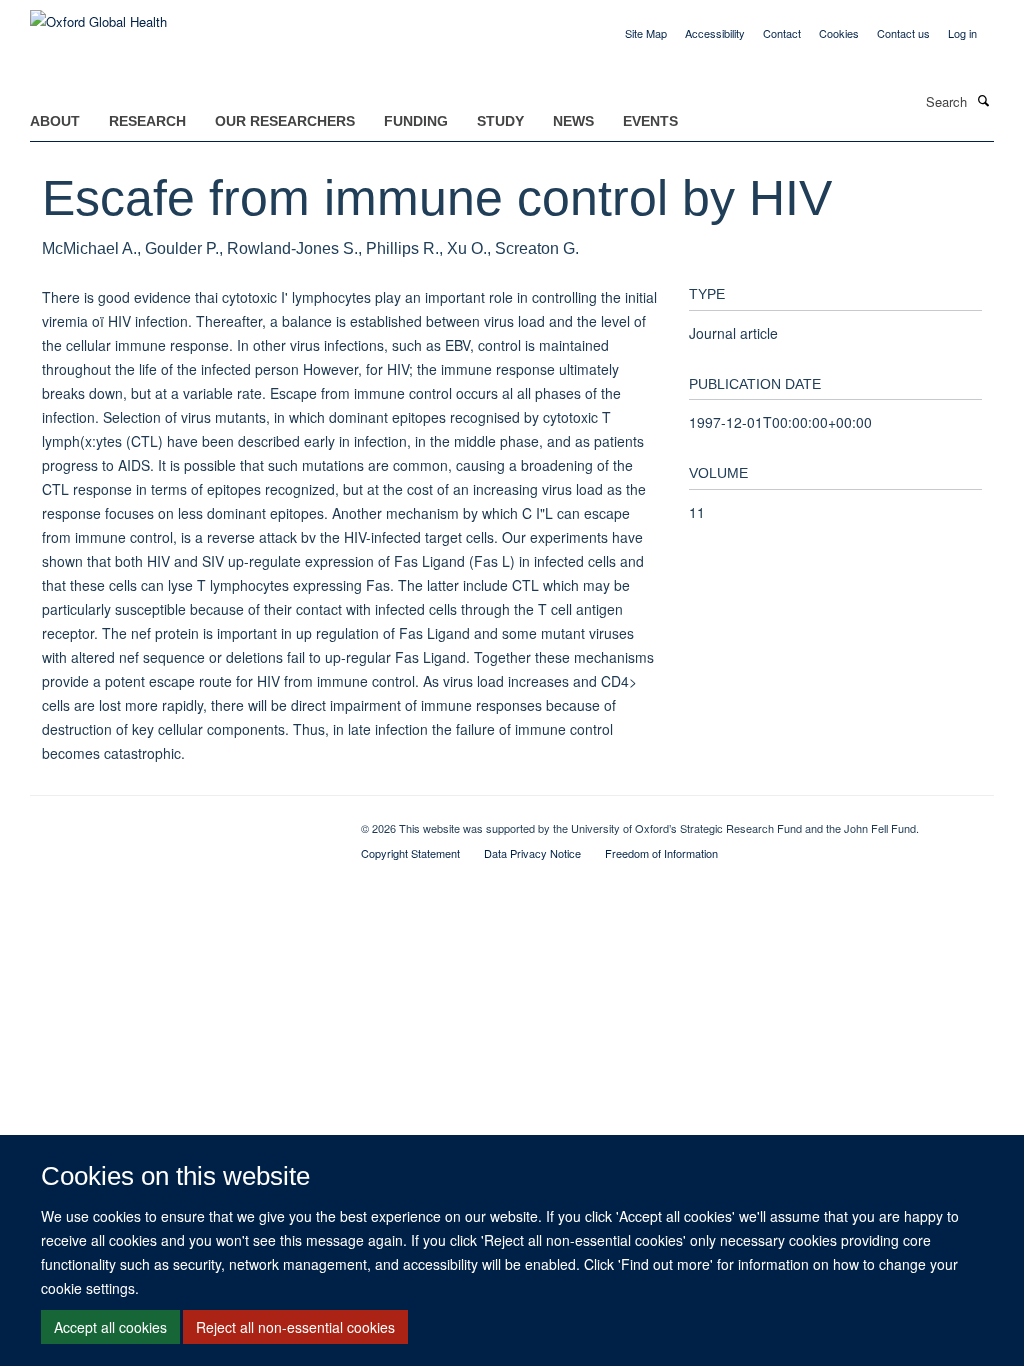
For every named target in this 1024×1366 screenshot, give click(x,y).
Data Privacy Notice (532, 853)
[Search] (983, 100)
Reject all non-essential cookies (295, 1327)
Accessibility (715, 33)
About (55, 121)
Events (650, 121)
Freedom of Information (661, 853)
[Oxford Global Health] (98, 14)
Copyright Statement (410, 853)
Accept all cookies (110, 1327)
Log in (962, 33)
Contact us (903, 33)
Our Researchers (285, 121)
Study (500, 121)
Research (147, 121)
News (573, 121)
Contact (782, 33)
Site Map (646, 33)
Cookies (839, 33)
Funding (416, 121)
